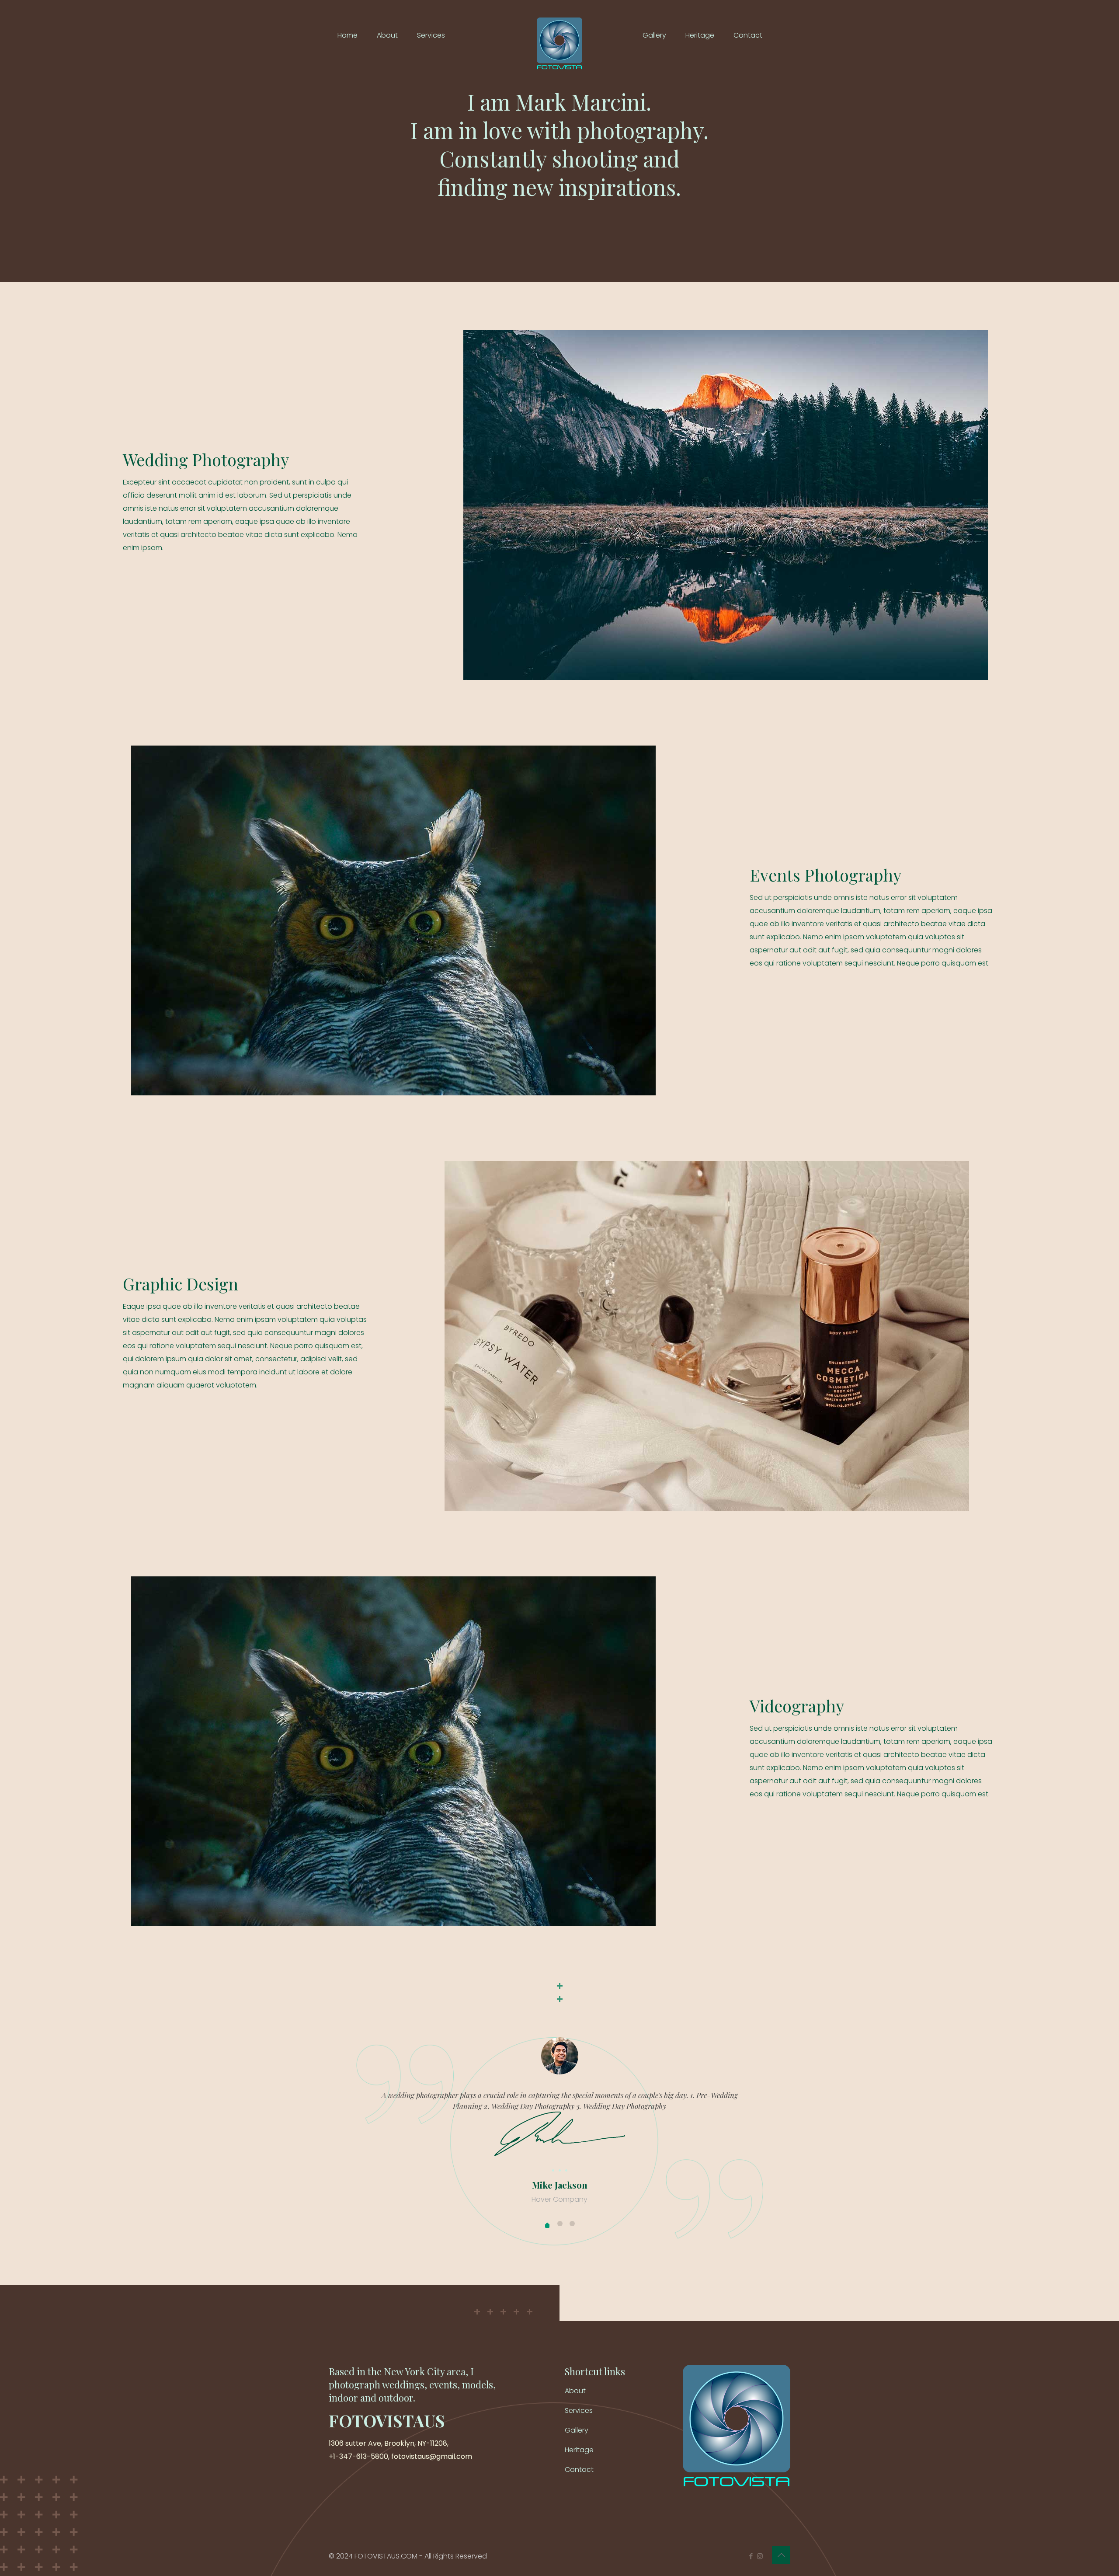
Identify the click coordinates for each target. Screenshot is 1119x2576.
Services (579, 2410)
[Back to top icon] (781, 2555)
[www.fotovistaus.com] (559, 35)
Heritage (579, 2450)
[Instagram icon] (760, 2556)
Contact (579, 2470)
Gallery (577, 2430)
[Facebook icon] (751, 2556)
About (575, 2391)
